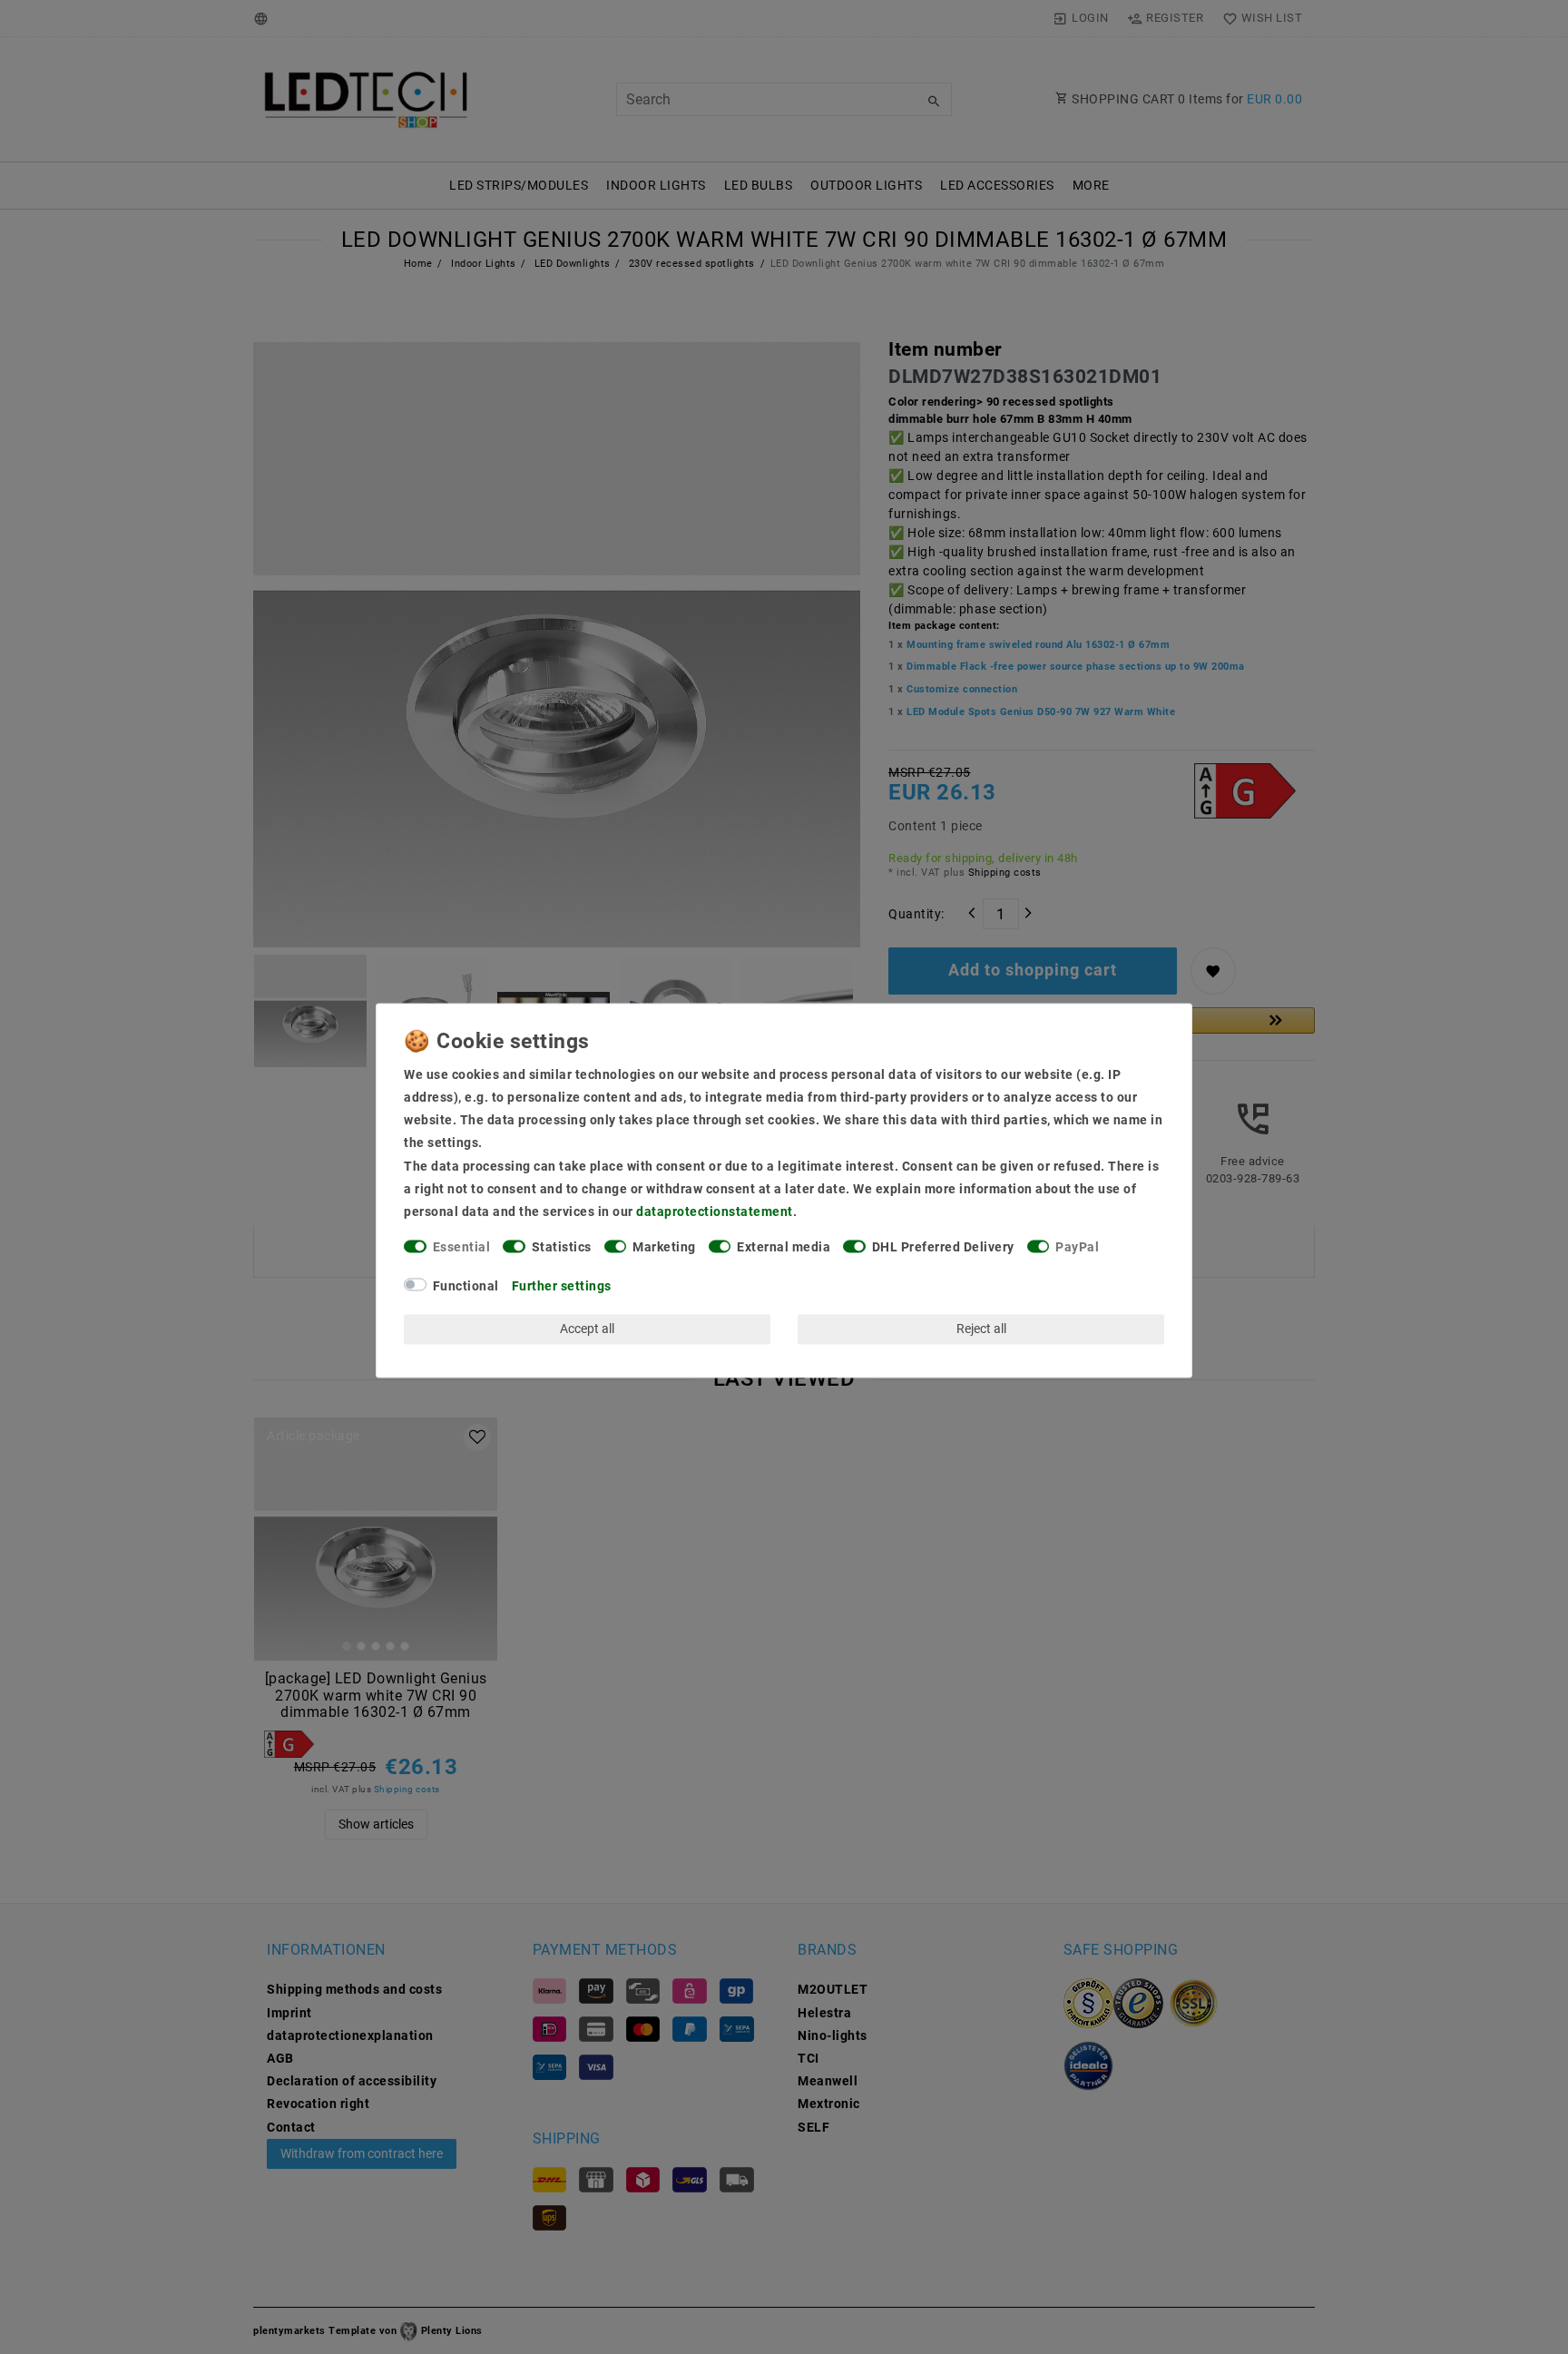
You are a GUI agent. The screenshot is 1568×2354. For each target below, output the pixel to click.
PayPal (1077, 1248)
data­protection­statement (715, 1211)
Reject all (981, 1329)
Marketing (664, 1248)
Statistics (562, 1248)
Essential (462, 1248)
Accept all (587, 1329)
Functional (466, 1286)
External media (784, 1248)
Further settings (562, 1286)
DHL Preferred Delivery (943, 1248)
